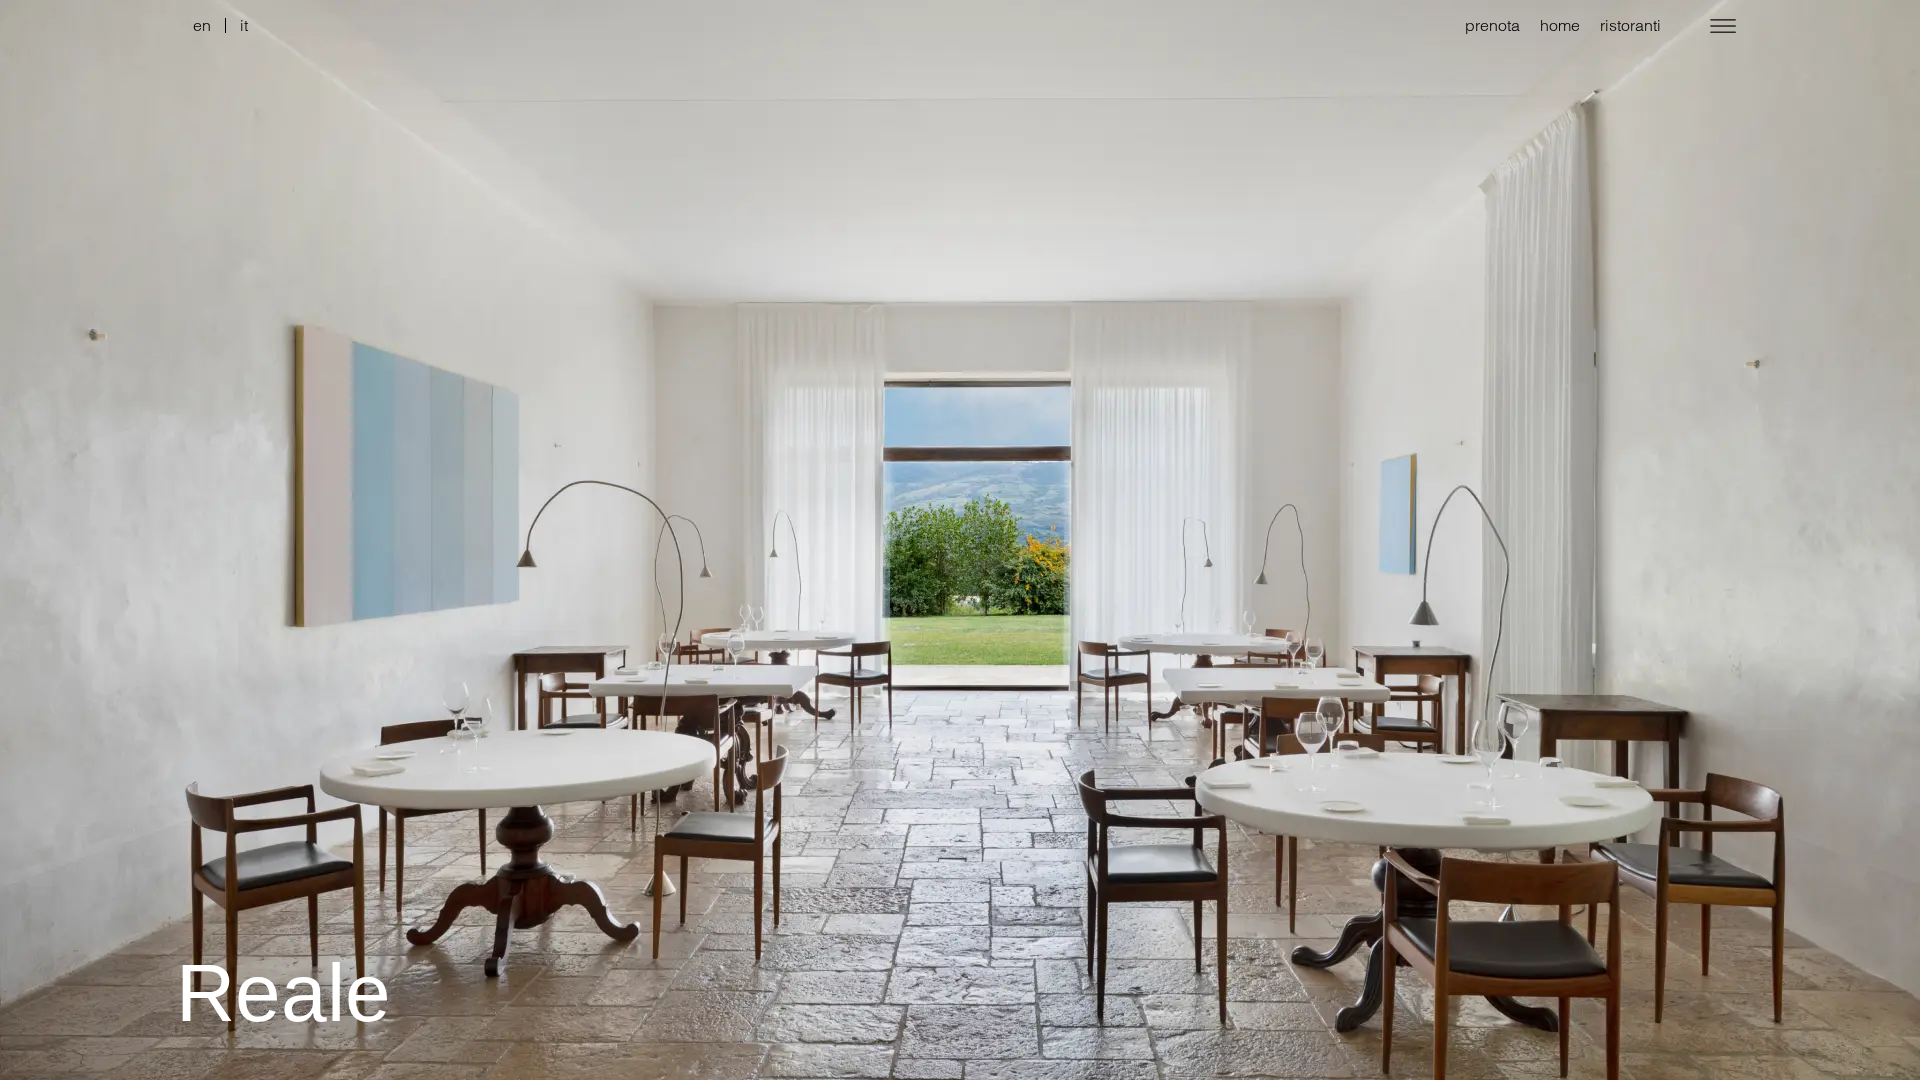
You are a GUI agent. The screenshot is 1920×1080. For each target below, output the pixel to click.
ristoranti (1630, 25)
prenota (1492, 25)
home (1560, 25)
